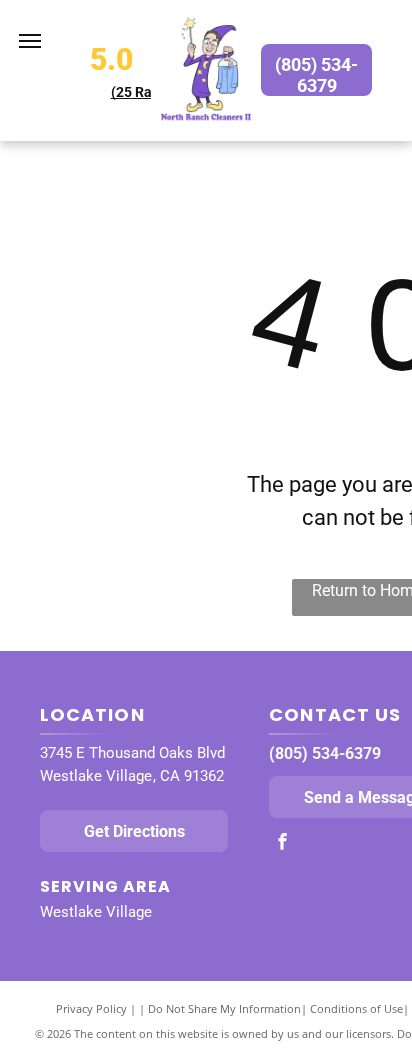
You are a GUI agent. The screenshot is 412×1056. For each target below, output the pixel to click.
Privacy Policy (91, 1008)
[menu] (30, 41)
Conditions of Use (356, 1008)
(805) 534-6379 (325, 753)
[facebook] (282, 843)
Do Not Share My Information (224, 1008)
